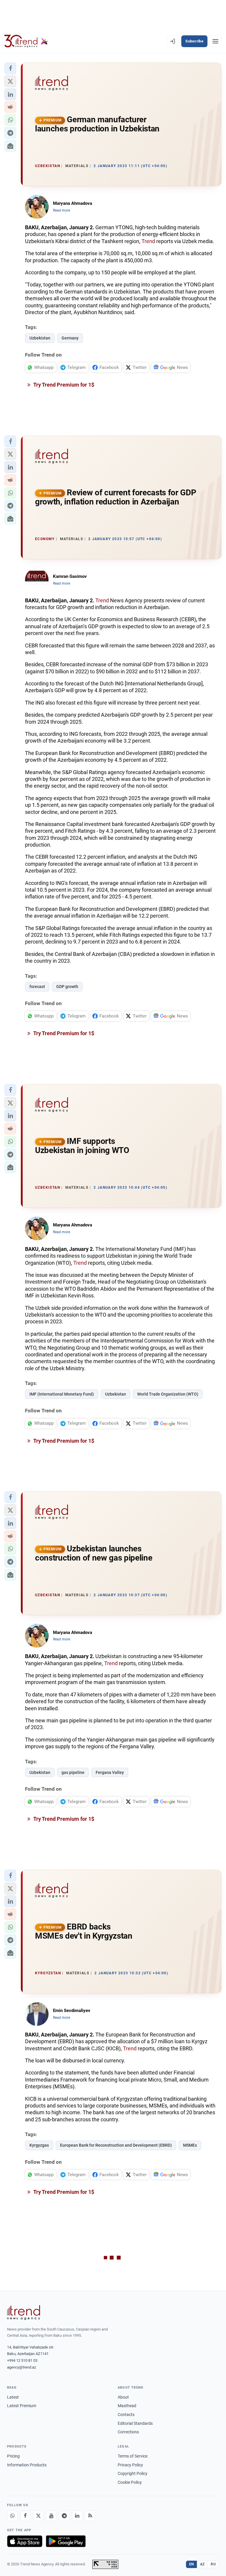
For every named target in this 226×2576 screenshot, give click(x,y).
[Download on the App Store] (25, 2541)
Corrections (128, 2432)
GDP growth (67, 987)
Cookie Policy (130, 2482)
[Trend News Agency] (24, 2313)
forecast (37, 987)
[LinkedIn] (77, 2516)
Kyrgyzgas (39, 2145)
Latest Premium (22, 2406)
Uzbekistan (40, 338)
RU (213, 2564)
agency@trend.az (21, 2367)
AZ (202, 2564)
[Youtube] (51, 2516)
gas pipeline (73, 1772)
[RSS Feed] (90, 2516)
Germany (70, 338)
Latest (13, 2397)
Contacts (126, 2415)
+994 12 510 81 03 (22, 2360)
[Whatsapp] (12, 2516)
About (123, 2397)
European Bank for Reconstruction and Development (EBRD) (116, 2145)
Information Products (27, 2465)
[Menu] (215, 41)
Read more (62, 210)
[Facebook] (25, 2516)
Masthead (127, 2406)
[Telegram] (64, 2516)
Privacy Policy (130, 2465)
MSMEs (190, 2145)
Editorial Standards (135, 2423)
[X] (38, 2516)
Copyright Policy (133, 2473)
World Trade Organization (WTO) (168, 1394)
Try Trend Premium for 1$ (63, 385)
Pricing (13, 2456)
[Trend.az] (26, 41)
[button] (10, 68)
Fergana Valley (110, 1772)
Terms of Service (133, 2456)
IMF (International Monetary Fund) (62, 1394)
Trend (148, 241)
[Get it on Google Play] (66, 2541)
